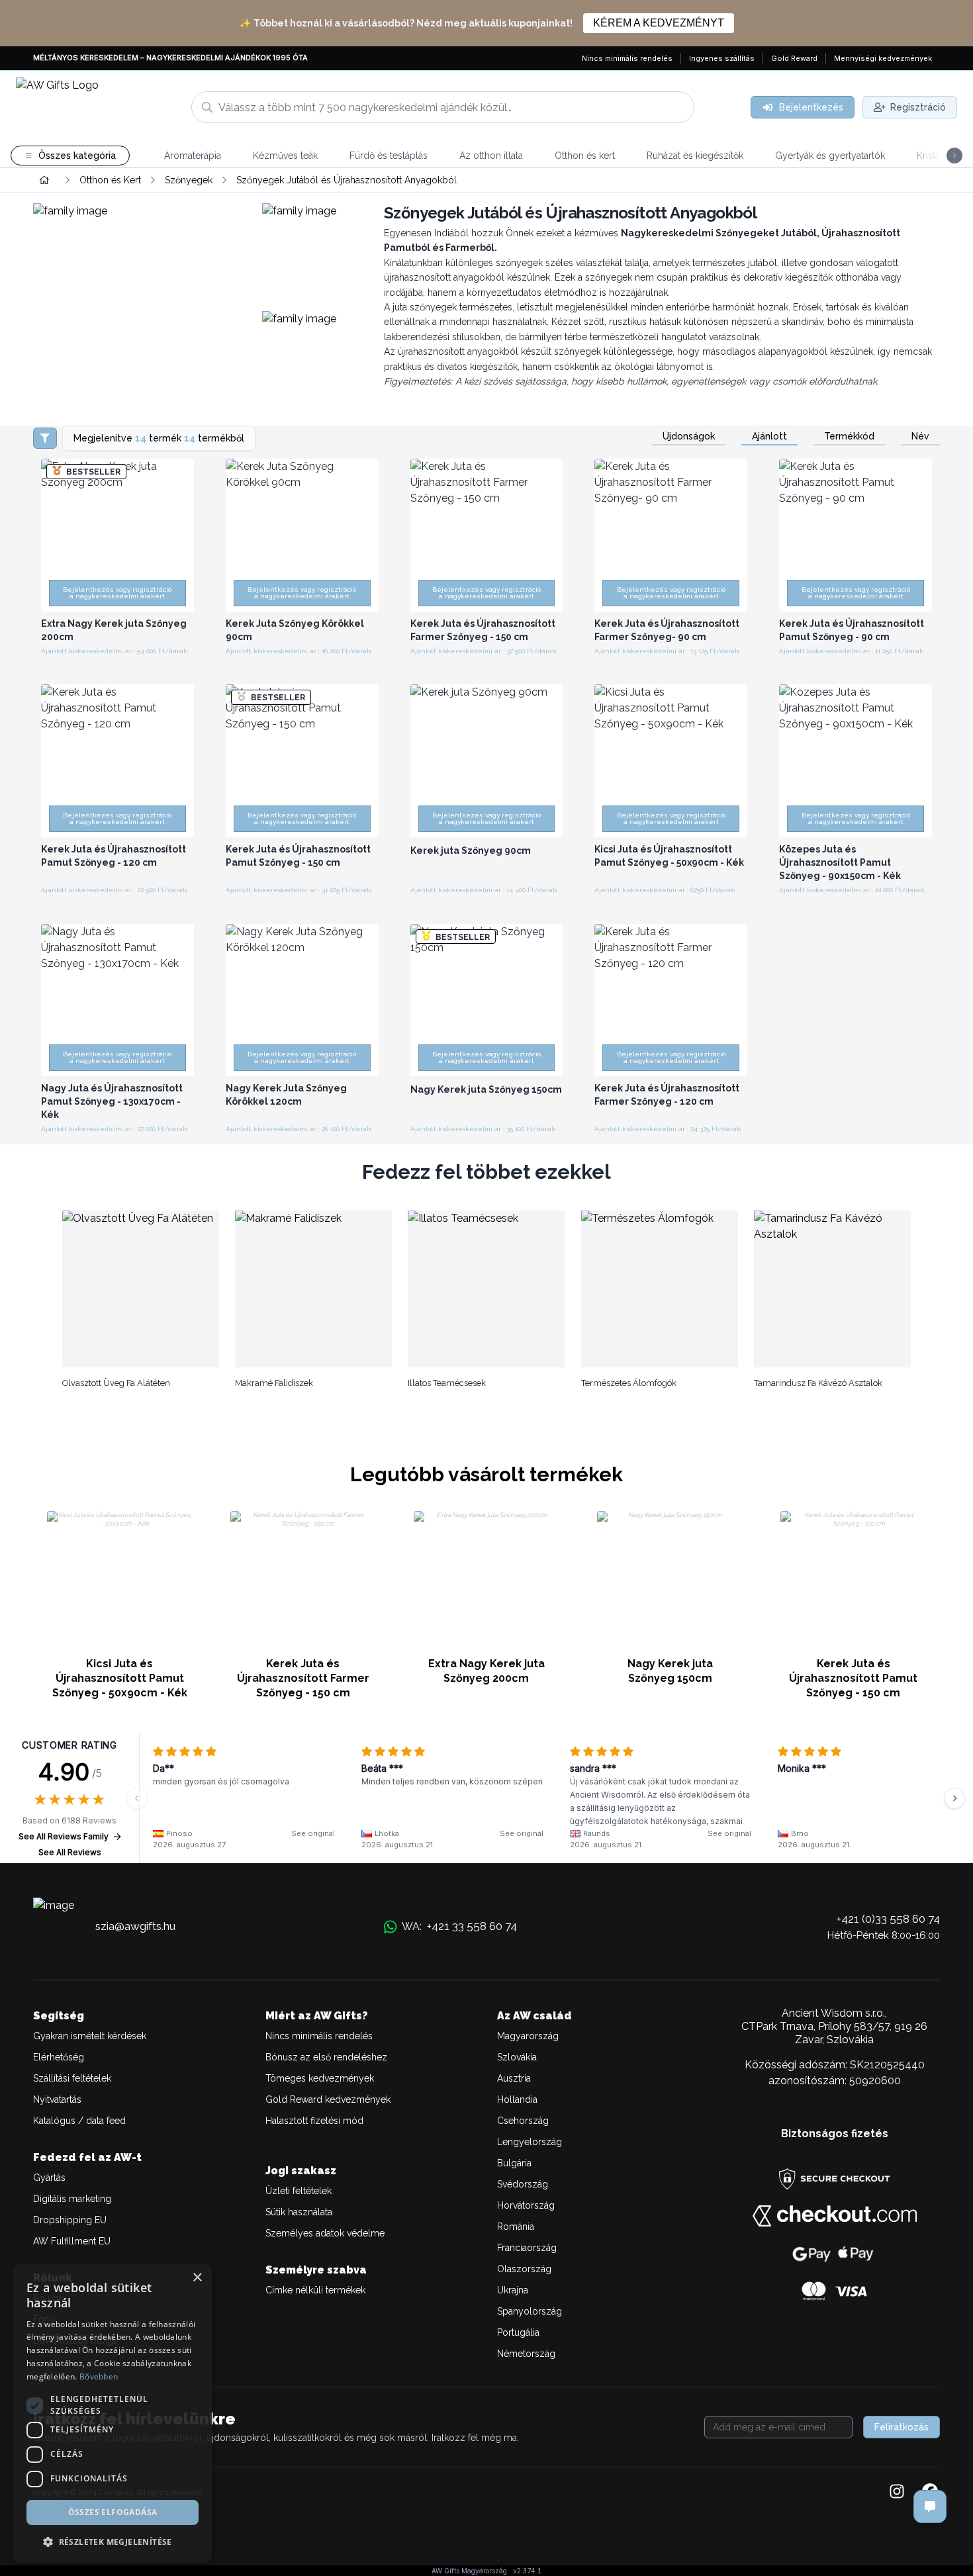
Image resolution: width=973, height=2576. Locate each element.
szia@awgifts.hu (135, 1926)
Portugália (518, 2332)
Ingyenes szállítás (722, 58)
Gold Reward (794, 58)
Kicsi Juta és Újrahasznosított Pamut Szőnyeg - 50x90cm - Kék (120, 1678)
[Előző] (137, 1798)
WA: (459, 1926)
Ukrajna (513, 2290)
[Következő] (954, 1798)
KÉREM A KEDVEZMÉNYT (659, 23)
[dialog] (113, 2413)
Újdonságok (689, 436)
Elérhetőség (59, 2057)
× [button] (197, 2278)
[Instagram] (897, 2493)
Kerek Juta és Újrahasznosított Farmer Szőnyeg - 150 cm (303, 1678)
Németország (526, 2354)
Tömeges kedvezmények (320, 2078)
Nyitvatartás (57, 2099)
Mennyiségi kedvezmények (883, 58)
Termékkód (849, 436)
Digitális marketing (72, 2199)
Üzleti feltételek (299, 2191)
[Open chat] (930, 2507)
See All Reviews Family (64, 1836)
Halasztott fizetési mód (314, 2121)
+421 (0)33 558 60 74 (888, 1919)
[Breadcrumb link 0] (44, 180)
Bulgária (514, 2163)
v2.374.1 (527, 2571)
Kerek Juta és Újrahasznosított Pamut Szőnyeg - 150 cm (853, 1678)
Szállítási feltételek (72, 2078)
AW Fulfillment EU (72, 2241)
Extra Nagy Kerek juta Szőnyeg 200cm (486, 1671)
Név (920, 436)
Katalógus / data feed (79, 2121)
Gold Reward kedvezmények (328, 2099)
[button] (113, 2542)
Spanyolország (530, 2311)
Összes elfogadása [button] (113, 2512)
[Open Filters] (45, 438)
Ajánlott (769, 436)
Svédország (523, 2184)
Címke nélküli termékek (315, 2290)
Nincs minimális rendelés (627, 58)
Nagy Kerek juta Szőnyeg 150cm (670, 1671)
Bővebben (99, 2376)
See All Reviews (70, 1852)
